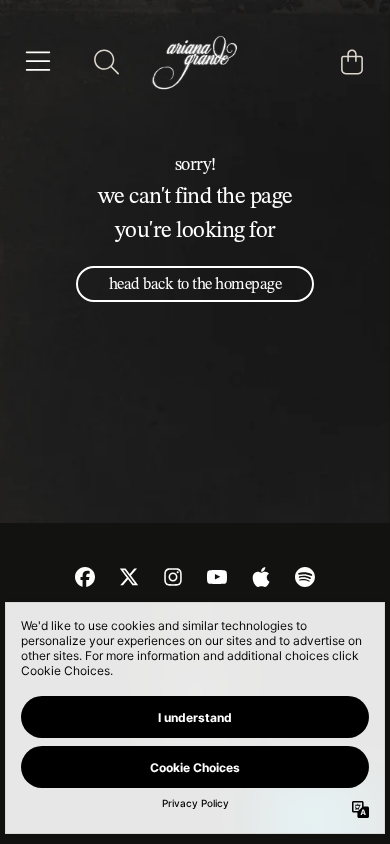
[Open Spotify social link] (305, 577)
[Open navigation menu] (38, 62)
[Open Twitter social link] (129, 577)
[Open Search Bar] (105, 62)
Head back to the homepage (195, 283)
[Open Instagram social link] (173, 577)
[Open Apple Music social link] (261, 577)
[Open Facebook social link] (85, 577)
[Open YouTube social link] (217, 577)
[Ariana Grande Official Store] (194, 61)
